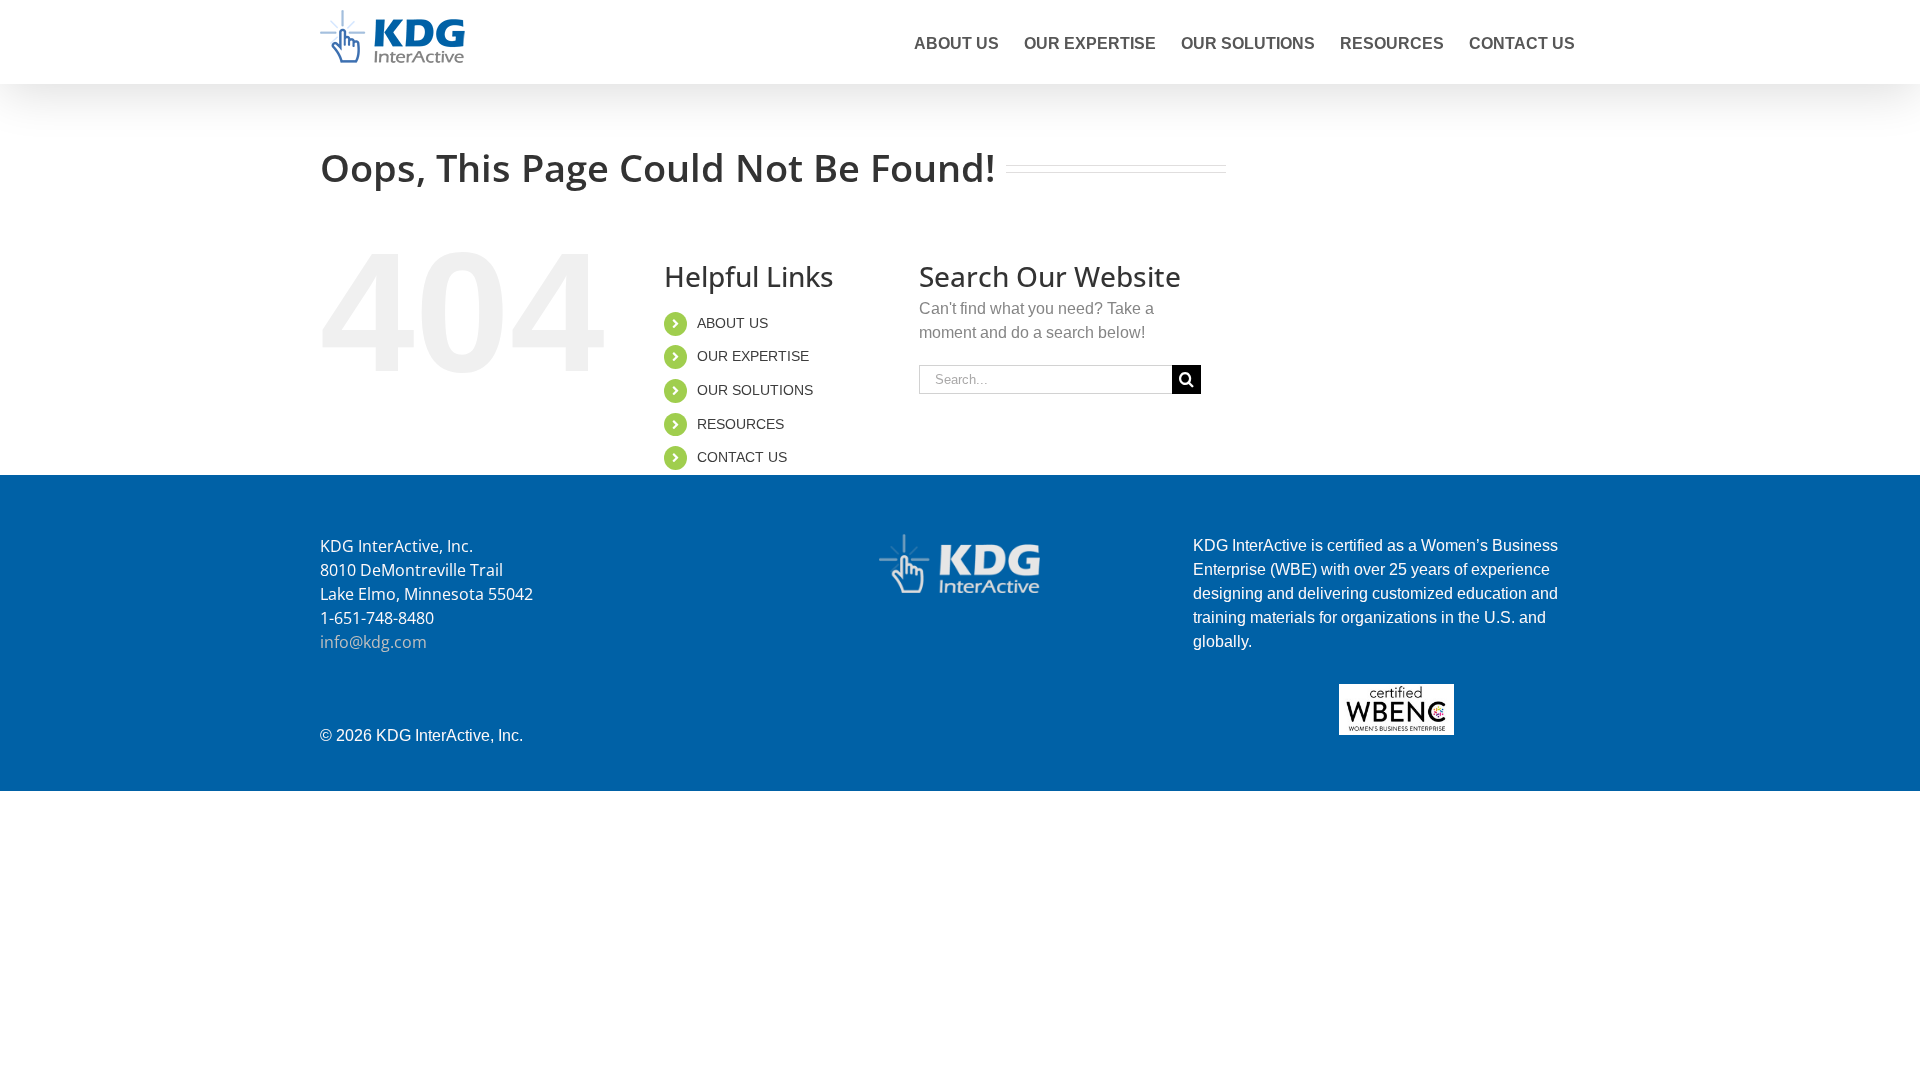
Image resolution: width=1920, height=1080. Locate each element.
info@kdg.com (373, 642)
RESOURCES (740, 424)
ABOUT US (732, 323)
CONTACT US (742, 457)
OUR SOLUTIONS (755, 390)
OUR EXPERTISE (753, 356)
